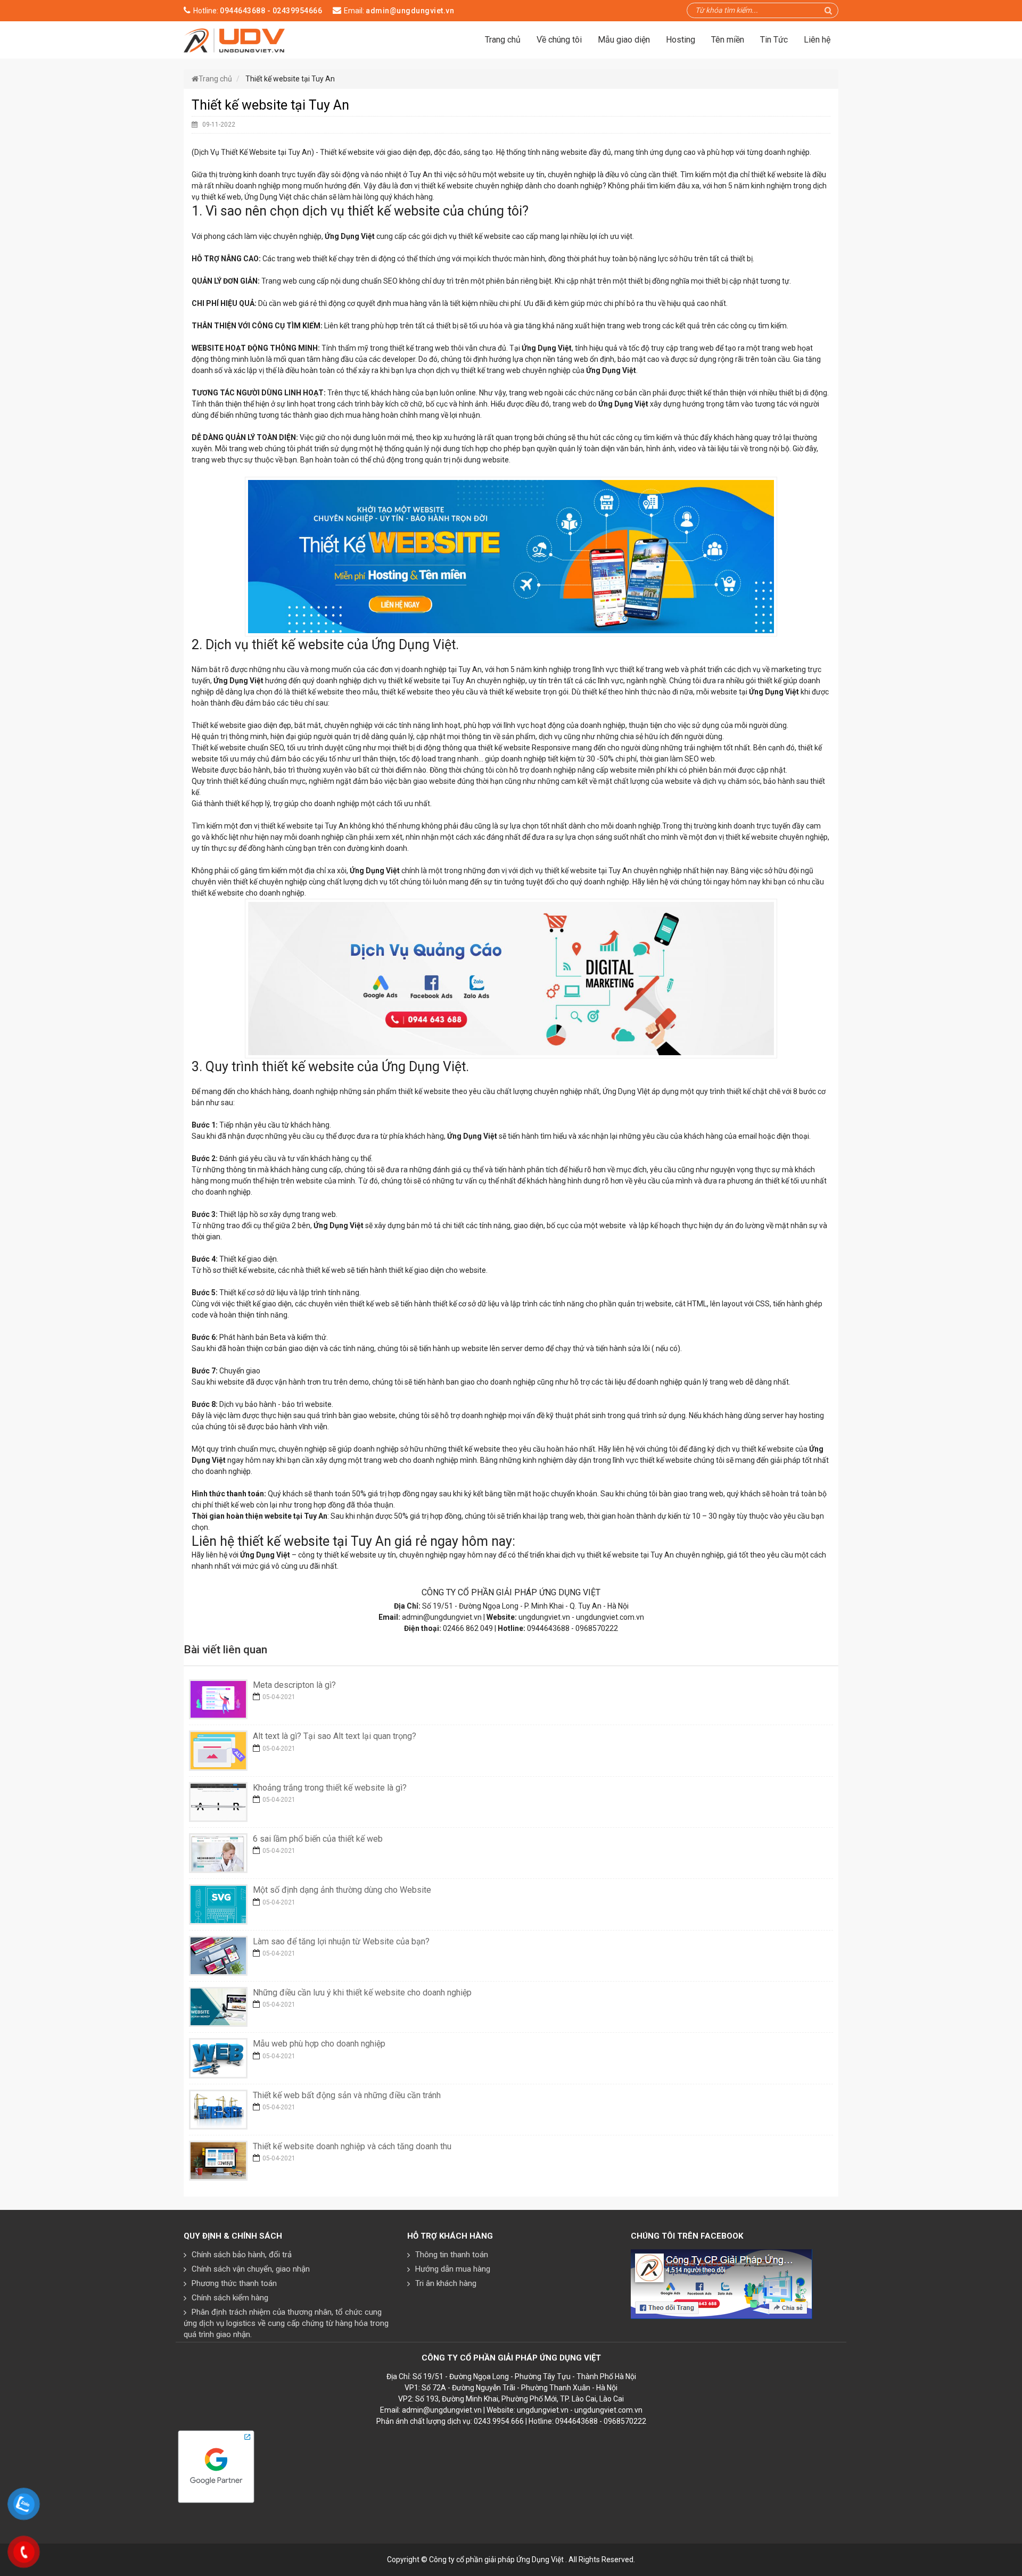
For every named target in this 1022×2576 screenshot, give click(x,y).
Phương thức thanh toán (234, 2283)
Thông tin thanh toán (452, 2255)
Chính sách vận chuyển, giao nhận (251, 2269)
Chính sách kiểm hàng (230, 2298)
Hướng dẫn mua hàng (453, 2269)
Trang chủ (503, 40)
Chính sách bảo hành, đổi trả (242, 2255)
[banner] (234, 39)
